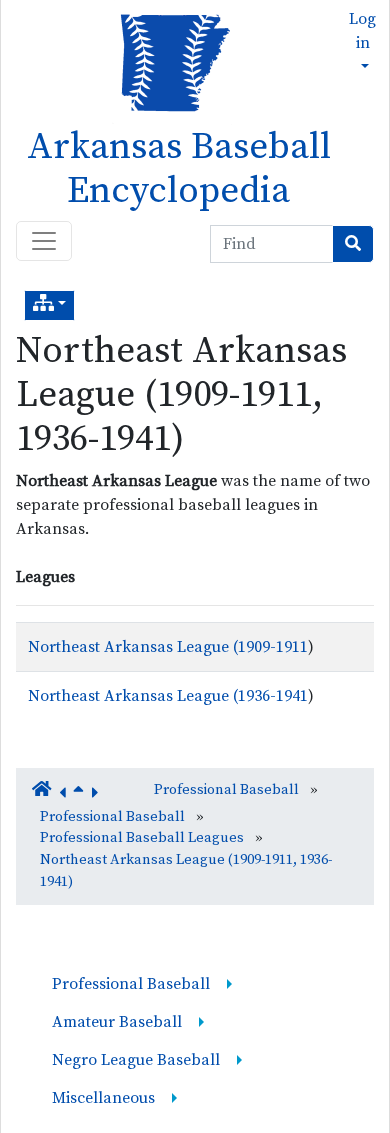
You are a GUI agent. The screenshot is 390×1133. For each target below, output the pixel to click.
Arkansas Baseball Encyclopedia (179, 169)
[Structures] (49, 305)
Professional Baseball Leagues (142, 838)
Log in (362, 31)
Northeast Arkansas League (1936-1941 (168, 696)
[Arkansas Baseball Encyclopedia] (168, 61)
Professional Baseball (226, 790)
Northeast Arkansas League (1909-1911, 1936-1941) (181, 395)
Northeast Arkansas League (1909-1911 (168, 647)
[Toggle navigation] (44, 241)
